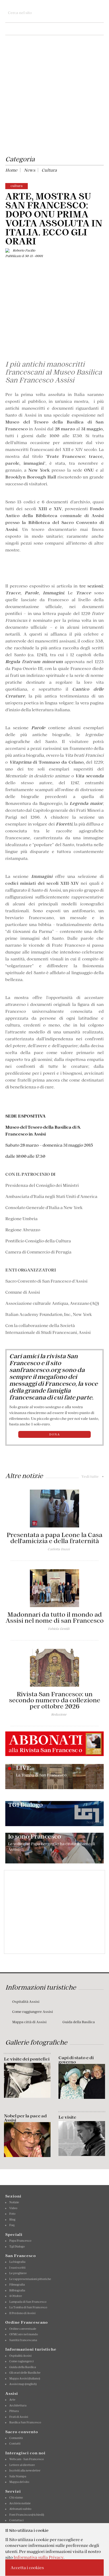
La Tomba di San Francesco (28, 2307)
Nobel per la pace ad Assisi (25, 2118)
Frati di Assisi (19, 2417)
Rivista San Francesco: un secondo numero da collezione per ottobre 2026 (55, 1700)
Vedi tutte (93, 1476)
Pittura (14, 2411)
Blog (12, 2219)
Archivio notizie (20, 2503)
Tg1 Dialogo (17, 2246)
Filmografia (17, 2285)
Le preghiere (18, 2273)
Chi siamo (16, 2497)
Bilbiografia (17, 2290)
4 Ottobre (16, 2296)
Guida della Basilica (79, 2022)
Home (11, 170)
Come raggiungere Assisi (33, 2012)
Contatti (15, 2443)
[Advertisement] (54, 96)
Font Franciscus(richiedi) (27, 2515)
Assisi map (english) (23, 2384)
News (29, 170)
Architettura (18, 2405)
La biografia (17, 2262)
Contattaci (16, 2520)
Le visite (67, 2117)
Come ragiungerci (21, 2361)
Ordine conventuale (23, 2329)
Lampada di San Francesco (28, 2302)
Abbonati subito (20, 2509)
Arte (12, 2400)
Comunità (16, 2438)
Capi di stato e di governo (76, 2060)
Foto (12, 2214)
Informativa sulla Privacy (38, 2557)
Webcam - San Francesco (26, 2459)
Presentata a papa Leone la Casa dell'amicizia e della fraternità (54, 1538)
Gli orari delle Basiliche (25, 2373)
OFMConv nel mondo (24, 2334)
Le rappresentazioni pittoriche (30, 2279)
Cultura (49, 170)
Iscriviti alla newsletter (25, 2470)
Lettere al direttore (22, 2465)
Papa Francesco (20, 2241)
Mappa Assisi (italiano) (25, 2378)
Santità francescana (23, 2340)
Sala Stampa (18, 2476)
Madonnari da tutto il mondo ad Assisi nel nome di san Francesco (55, 1618)
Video (13, 2208)
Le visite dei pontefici (27, 2059)
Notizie (14, 2202)
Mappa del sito (19, 2482)
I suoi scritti (17, 2268)
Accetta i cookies (27, 2568)
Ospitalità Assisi (26, 2002)
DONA (55, 1434)
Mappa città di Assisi (29, 2022)
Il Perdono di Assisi (22, 2313)
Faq (12, 2225)
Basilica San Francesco (25, 2422)
